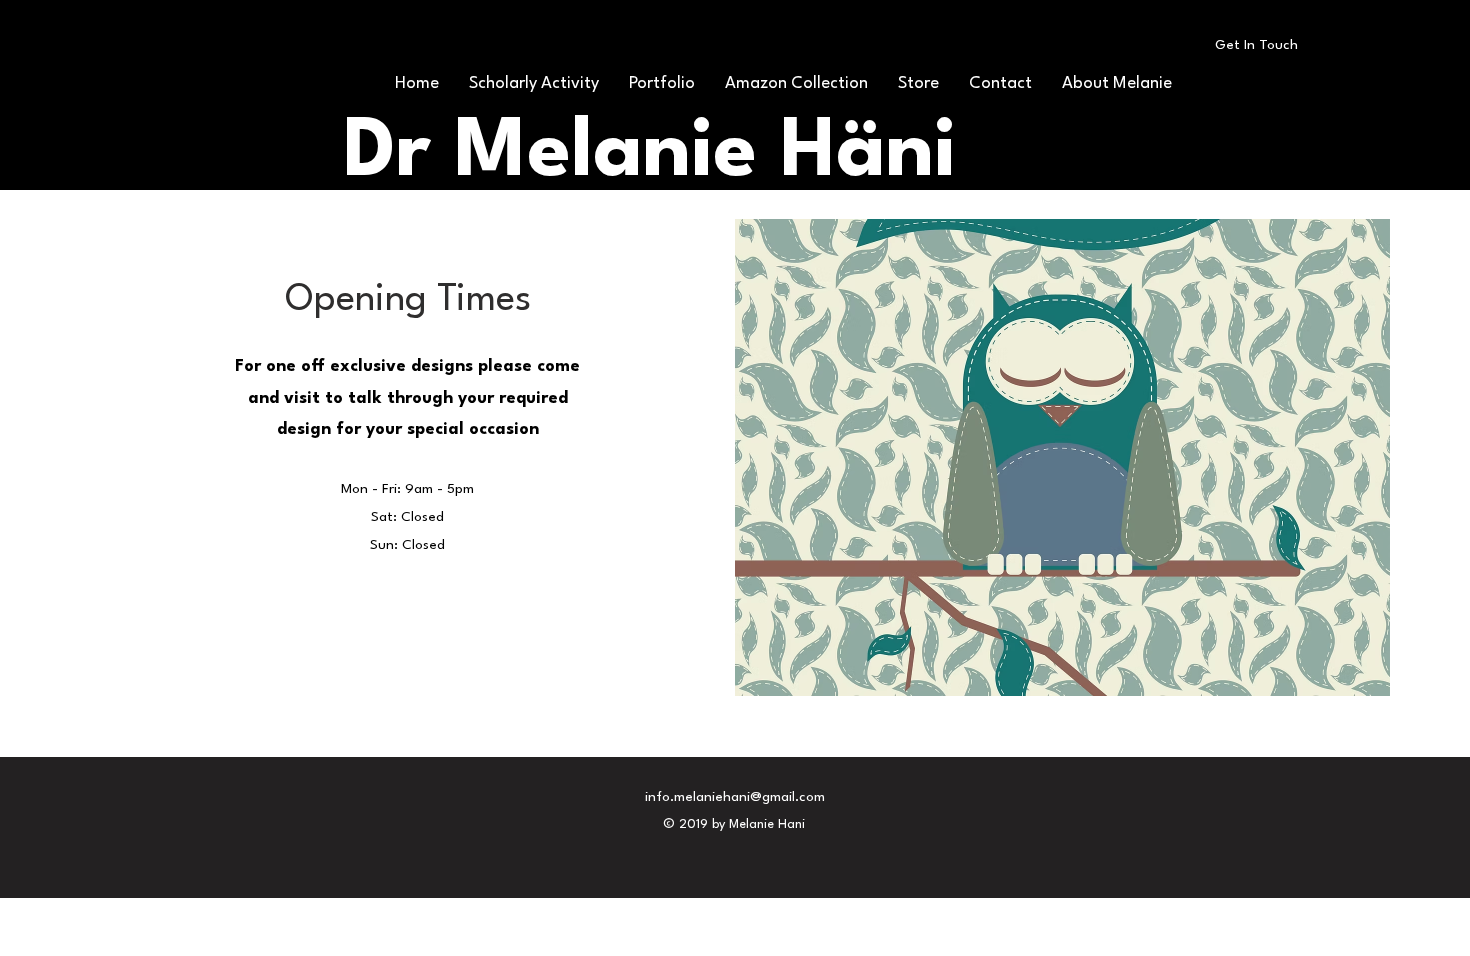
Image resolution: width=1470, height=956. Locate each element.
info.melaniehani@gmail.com (735, 797)
